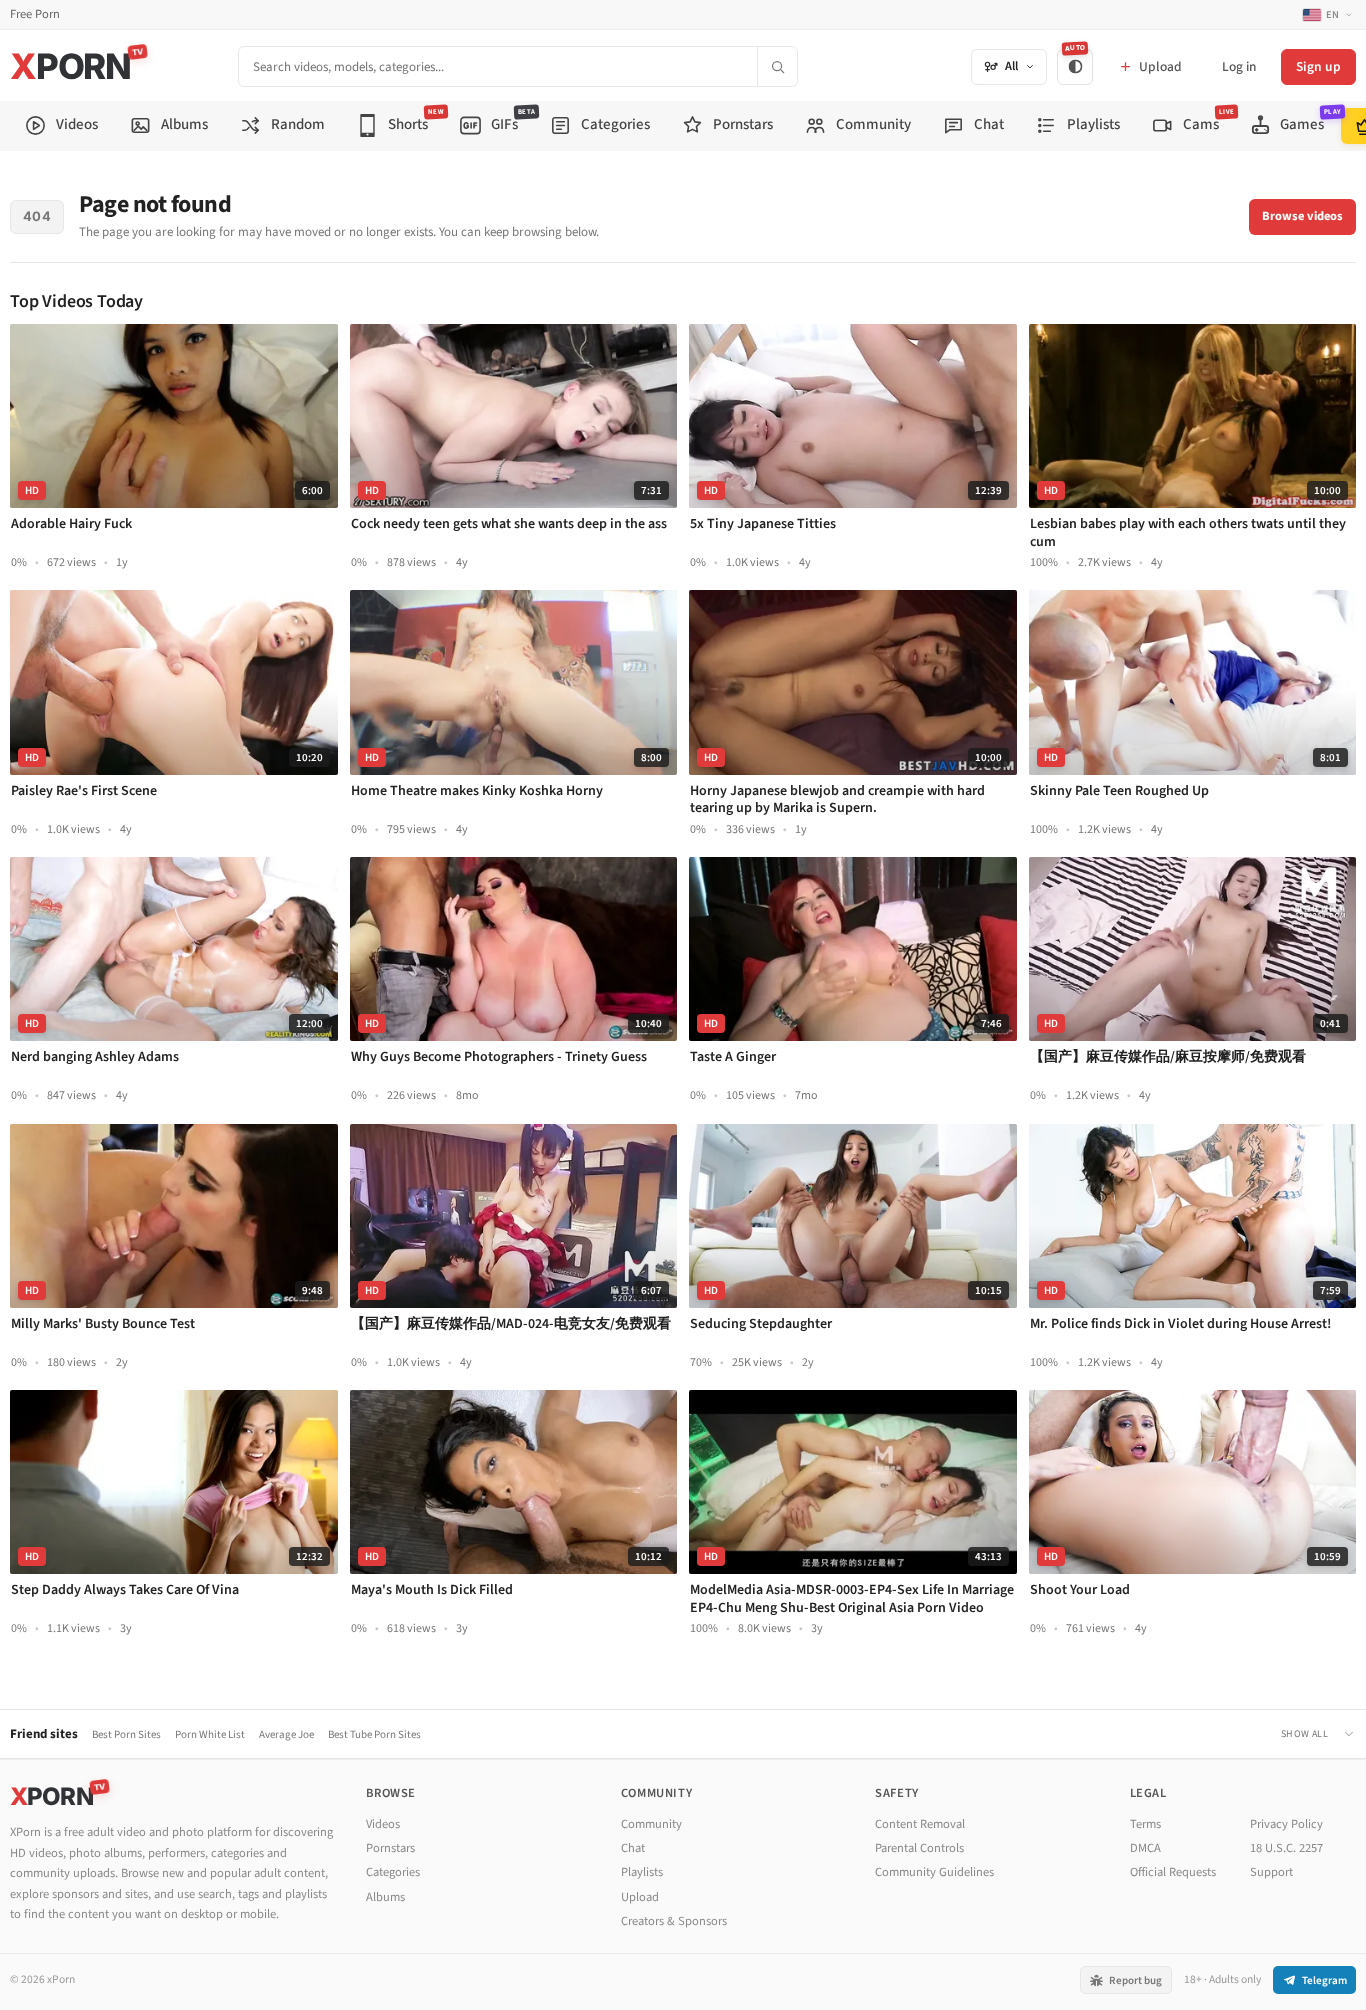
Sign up (1318, 66)
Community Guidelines (934, 1872)
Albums (385, 1897)
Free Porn (35, 14)
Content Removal (920, 1824)
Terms (1145, 1824)
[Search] (777, 66)
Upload (640, 1897)
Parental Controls (919, 1848)
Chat (633, 1848)
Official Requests (1173, 1872)
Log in (1239, 66)
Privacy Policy (1286, 1824)
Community (651, 1824)
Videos (383, 1824)
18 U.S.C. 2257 (1286, 1848)
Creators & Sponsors (674, 1921)
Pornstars (390, 1848)
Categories (393, 1872)
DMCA (1145, 1848)
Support (1271, 1872)
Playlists (642, 1872)
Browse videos (1302, 216)
